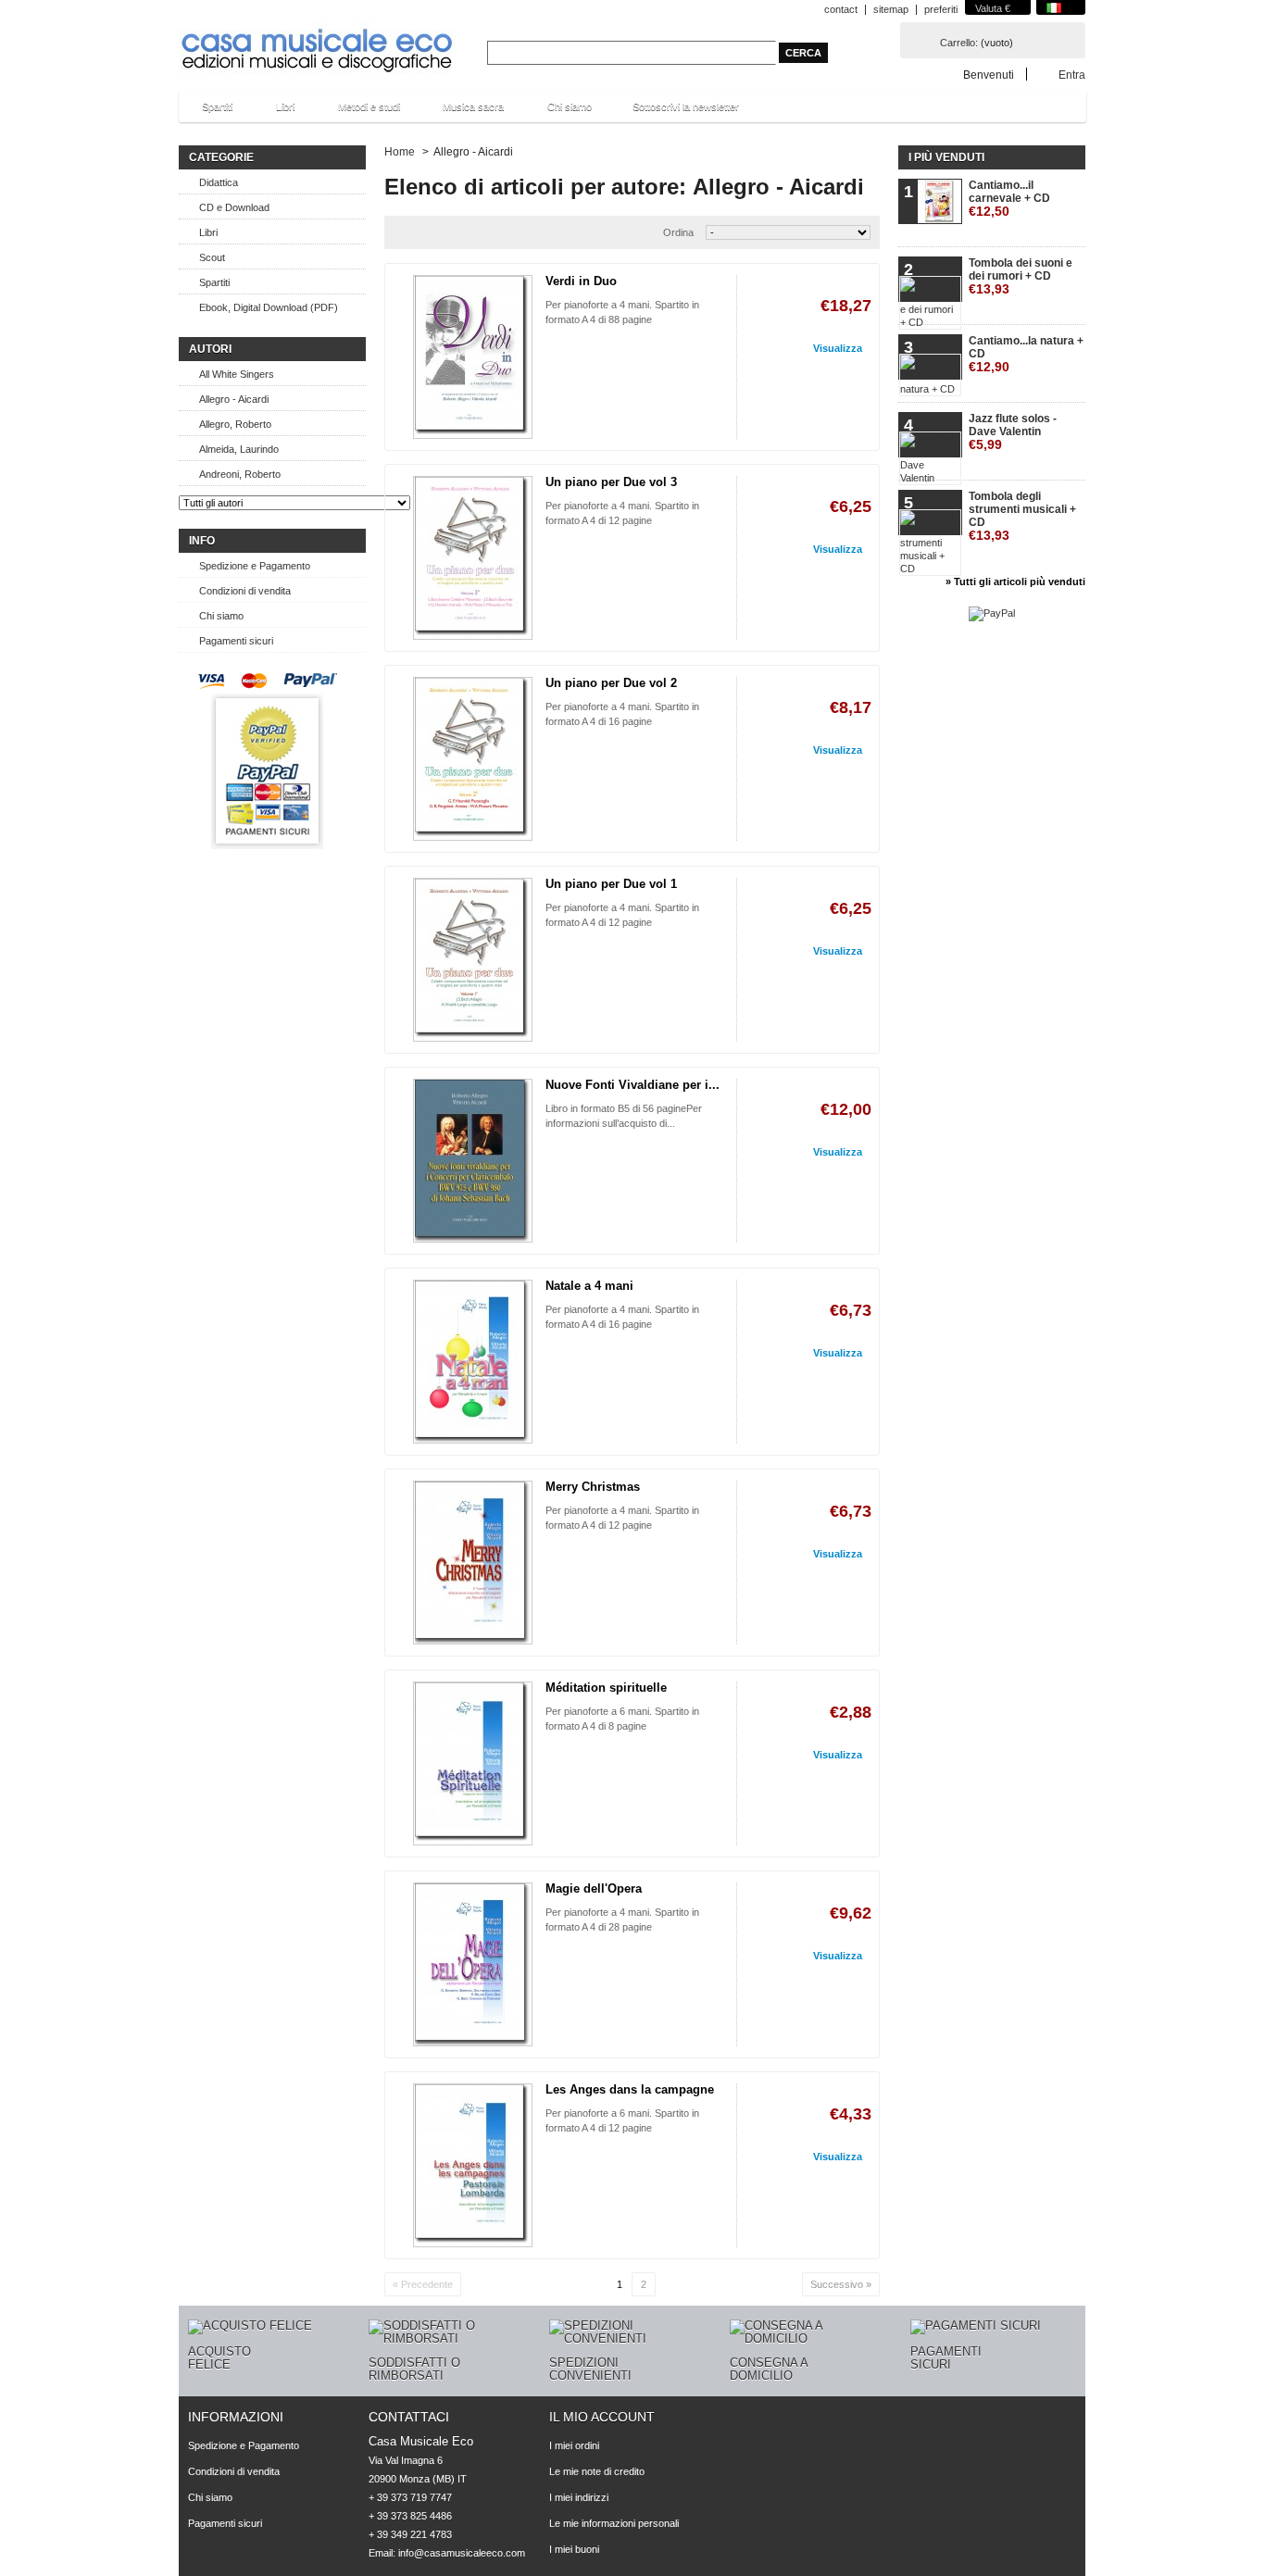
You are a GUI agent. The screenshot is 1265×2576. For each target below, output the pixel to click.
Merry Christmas (593, 1487)
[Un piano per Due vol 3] (473, 558)
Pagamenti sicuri (236, 641)
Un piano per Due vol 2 (611, 683)
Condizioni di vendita (245, 591)
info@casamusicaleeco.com (462, 2553)
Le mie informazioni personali (614, 2523)
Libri (276, 112)
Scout (212, 257)
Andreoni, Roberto (240, 474)
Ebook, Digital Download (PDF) (269, 307)
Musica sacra (464, 112)
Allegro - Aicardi (234, 399)
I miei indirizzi (579, 2497)
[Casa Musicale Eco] (318, 38)
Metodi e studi (360, 112)
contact (841, 9)
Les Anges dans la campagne (630, 2089)
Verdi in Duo (581, 281)
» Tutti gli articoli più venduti (1015, 581)
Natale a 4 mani (589, 1286)
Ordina (678, 232)
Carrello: (959, 43)
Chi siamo (570, 106)
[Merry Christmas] (473, 1563)
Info (202, 541)
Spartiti (208, 112)
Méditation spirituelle (606, 1688)
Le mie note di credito (597, 2471)
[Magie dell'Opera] (473, 1964)
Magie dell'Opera (594, 1888)
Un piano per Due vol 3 (611, 482)
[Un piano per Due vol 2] (473, 759)
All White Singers (237, 374)
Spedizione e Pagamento (255, 566)
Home (400, 152)
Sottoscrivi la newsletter (686, 106)
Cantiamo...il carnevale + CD (1009, 199)
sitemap (891, 9)
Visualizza (838, 348)
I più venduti (946, 157)
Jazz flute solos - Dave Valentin (1013, 432)
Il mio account (602, 2417)
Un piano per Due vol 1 (611, 884)
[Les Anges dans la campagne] (473, 2165)
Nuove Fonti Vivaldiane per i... (632, 1085)
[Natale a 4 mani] (473, 1362)
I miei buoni (574, 2549)
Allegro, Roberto (235, 424)
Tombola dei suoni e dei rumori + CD (1021, 276)
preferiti (941, 9)
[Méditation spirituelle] (473, 1763)
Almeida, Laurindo (239, 449)
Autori (210, 349)
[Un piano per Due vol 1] (473, 960)
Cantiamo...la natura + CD (1026, 354)
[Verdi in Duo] (473, 357)
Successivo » (841, 2284)
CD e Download (234, 207)
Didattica (219, 182)
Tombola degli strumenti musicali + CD (1022, 516)
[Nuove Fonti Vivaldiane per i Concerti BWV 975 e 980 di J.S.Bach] (473, 1161)
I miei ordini (574, 2445)
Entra (1072, 75)
